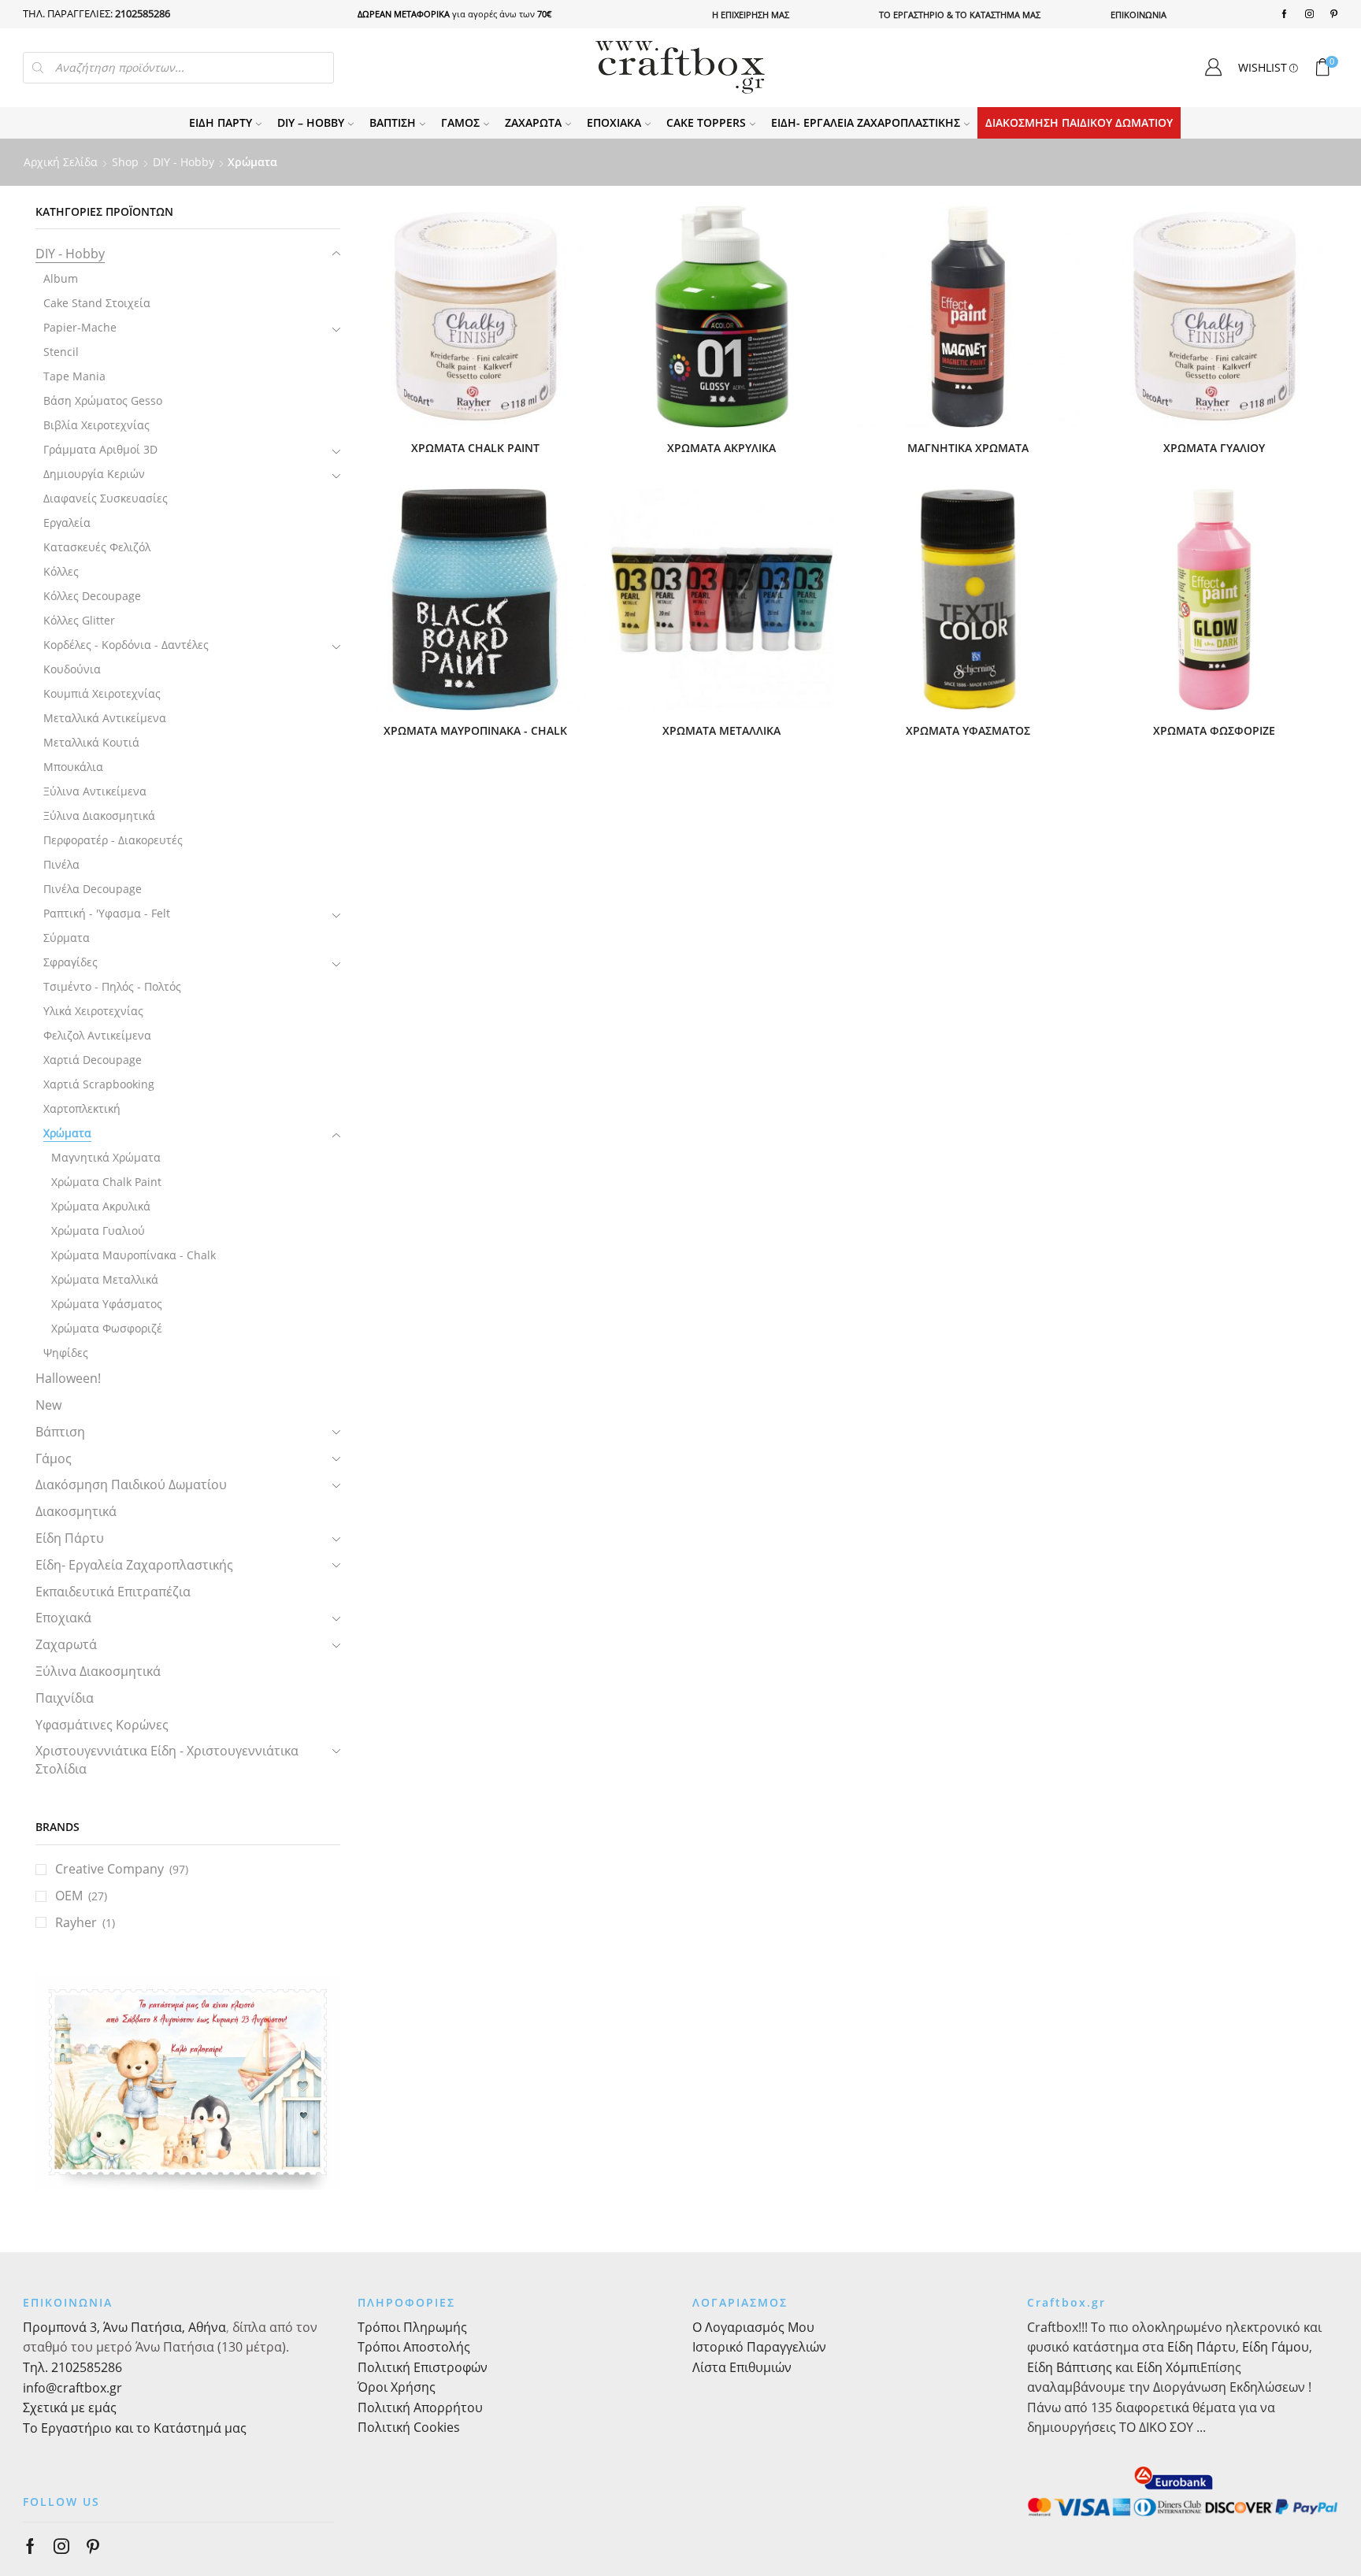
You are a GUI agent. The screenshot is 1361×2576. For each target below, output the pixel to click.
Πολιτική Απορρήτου (420, 2407)
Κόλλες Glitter (79, 620)
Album (61, 278)
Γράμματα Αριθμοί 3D (100, 449)
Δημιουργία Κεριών (94, 474)
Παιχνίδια (65, 1698)
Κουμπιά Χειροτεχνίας (102, 693)
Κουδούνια (72, 669)
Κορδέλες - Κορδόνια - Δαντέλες (126, 645)
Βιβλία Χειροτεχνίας (96, 425)
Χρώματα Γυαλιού (98, 1231)
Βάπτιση (393, 122)
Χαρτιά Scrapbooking (99, 1084)
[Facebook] (1284, 14)
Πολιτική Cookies (409, 2427)
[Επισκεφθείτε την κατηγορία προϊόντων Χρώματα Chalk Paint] (475, 317)
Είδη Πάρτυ (221, 122)
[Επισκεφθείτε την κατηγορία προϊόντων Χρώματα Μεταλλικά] (722, 600)
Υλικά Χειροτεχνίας (93, 1011)
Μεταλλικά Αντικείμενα (105, 718)
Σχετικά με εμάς (70, 2407)
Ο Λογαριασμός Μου (753, 2327)
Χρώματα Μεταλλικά (105, 1279)
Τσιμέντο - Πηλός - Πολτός (112, 986)
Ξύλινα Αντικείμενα (95, 791)
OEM (69, 1896)
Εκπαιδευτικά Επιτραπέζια (113, 1592)
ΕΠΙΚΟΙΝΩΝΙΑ (1138, 15)
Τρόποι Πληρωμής (412, 2327)
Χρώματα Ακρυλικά (101, 1206)
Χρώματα (67, 1133)
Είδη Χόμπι (1168, 2367)
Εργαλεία (67, 523)
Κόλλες (61, 571)
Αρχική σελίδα (61, 162)
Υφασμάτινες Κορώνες (102, 1725)
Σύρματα (67, 938)
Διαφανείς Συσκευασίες (106, 498)
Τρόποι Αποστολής (414, 2347)
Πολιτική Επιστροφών (423, 2367)
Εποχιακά (614, 122)
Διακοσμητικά (76, 1511)
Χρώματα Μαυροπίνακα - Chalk (134, 1255)
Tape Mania (74, 376)
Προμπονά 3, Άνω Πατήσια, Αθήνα (124, 2327)
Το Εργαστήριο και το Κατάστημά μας (135, 2428)
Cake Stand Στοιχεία (97, 303)
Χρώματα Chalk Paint (106, 1182)
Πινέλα (61, 864)
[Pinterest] (1334, 14)
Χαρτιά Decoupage (93, 1060)
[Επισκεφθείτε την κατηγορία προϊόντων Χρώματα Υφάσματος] (968, 600)
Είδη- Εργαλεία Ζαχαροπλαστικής (866, 122)
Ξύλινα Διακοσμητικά (99, 815)
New (48, 1405)
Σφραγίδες (70, 962)
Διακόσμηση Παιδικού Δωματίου (1079, 122)
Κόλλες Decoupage (92, 596)
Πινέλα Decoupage (93, 889)
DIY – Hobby (311, 122)
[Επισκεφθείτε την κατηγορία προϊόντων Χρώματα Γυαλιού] (1214, 317)
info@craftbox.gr (72, 2388)
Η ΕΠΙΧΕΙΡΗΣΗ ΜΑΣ (751, 15)
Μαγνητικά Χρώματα (106, 1157)
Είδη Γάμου (1274, 2347)
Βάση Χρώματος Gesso (103, 400)
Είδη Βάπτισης (1070, 2367)
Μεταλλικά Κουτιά (91, 742)
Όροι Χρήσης (397, 2387)
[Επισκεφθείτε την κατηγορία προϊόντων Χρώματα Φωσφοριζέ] (1214, 600)
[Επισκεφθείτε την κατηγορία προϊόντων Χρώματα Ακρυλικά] (722, 317)
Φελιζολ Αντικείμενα (97, 1035)
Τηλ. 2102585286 (72, 2367)
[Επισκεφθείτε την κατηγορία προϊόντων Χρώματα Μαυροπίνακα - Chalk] (475, 600)
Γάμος (460, 122)
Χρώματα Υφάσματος (107, 1304)
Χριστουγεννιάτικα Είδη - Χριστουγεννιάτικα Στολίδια (167, 1760)
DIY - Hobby (184, 162)
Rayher (76, 1922)
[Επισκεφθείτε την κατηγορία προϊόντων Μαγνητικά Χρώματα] (968, 317)
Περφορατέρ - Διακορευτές (113, 840)
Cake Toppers (706, 122)
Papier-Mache (80, 327)
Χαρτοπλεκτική (82, 1108)
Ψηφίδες (66, 1353)
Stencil (61, 352)
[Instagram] (1309, 14)
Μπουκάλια (73, 767)
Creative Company (109, 1869)
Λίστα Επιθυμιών (742, 2367)
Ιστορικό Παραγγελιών (759, 2347)
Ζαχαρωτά (533, 122)
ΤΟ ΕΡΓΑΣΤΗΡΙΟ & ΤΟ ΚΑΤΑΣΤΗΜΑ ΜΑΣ (960, 15)
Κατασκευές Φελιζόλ (97, 547)
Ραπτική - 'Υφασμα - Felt (107, 913)
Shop (125, 162)
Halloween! (68, 1378)
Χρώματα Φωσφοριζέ (107, 1328)
